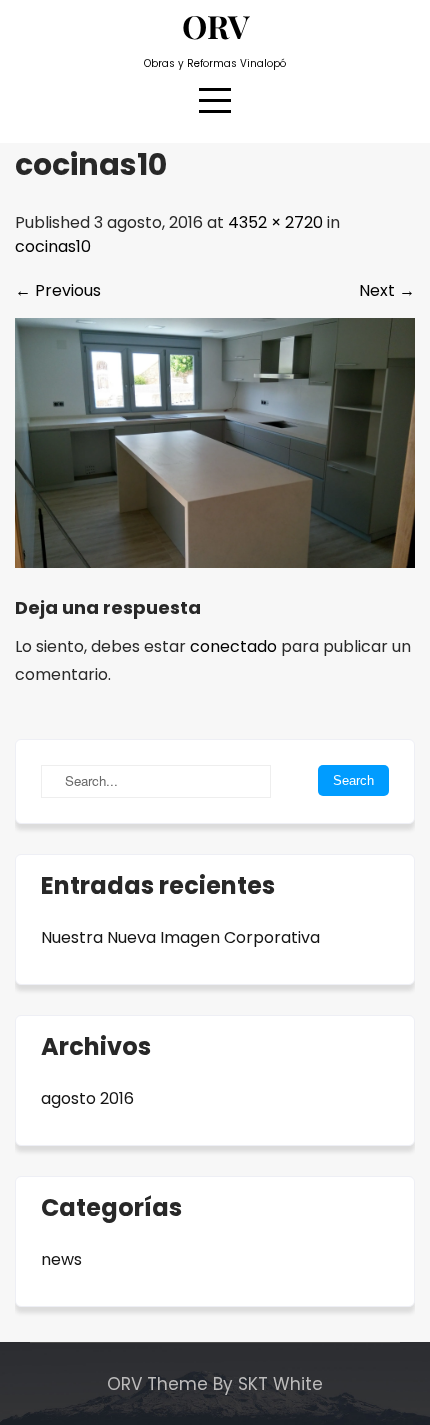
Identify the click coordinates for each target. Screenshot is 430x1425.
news (61, 1259)
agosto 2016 (87, 1098)
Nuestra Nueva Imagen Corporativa (180, 937)
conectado (233, 646)
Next (387, 290)
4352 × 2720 (275, 222)
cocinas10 (53, 246)
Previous (58, 290)
